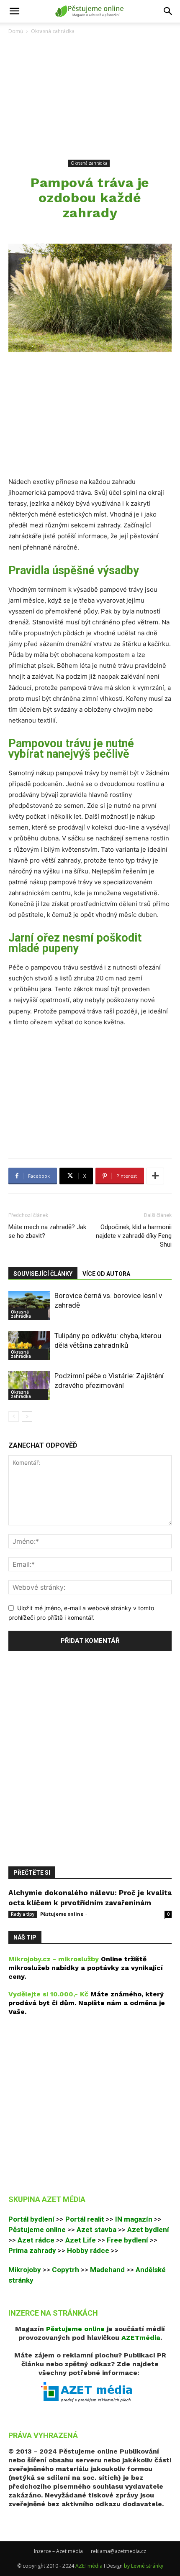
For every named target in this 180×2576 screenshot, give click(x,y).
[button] (14, 11)
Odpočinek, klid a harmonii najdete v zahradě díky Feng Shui (134, 1236)
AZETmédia (89, 2566)
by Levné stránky (144, 2566)
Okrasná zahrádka (53, 31)
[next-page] (27, 1417)
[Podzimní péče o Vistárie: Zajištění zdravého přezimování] (29, 1386)
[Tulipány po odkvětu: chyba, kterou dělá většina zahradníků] (29, 1345)
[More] (155, 1176)
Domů (16, 31)
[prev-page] (14, 1417)
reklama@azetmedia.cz (118, 2551)
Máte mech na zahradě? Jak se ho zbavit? (47, 1231)
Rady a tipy (23, 1914)
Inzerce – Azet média (58, 2551)
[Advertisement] (90, 97)
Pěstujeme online (62, 1914)
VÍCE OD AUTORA (106, 1274)
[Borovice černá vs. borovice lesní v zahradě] (29, 1305)
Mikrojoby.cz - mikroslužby (54, 1959)
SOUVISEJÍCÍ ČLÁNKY (43, 1274)
